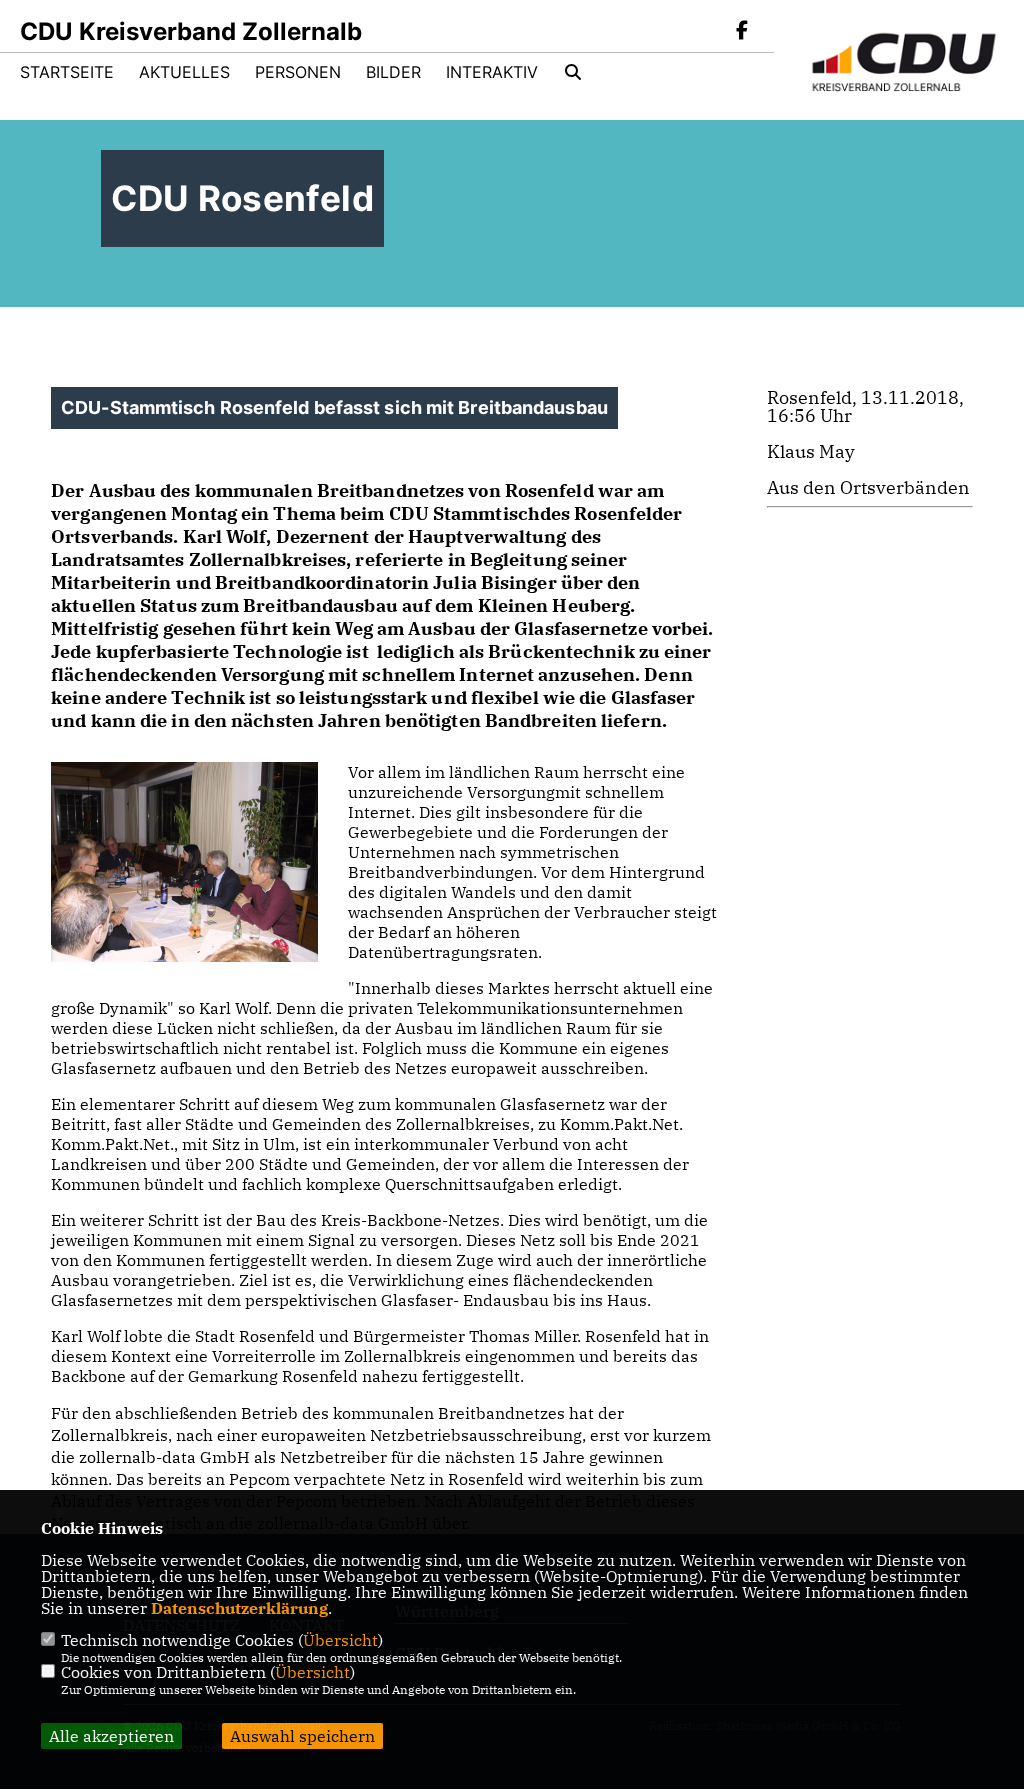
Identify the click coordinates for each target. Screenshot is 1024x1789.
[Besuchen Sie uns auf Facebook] (742, 32)
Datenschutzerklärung (239, 1608)
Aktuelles (184, 72)
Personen (298, 72)
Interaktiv (492, 72)
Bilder (393, 72)
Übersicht (340, 1640)
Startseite (67, 72)
